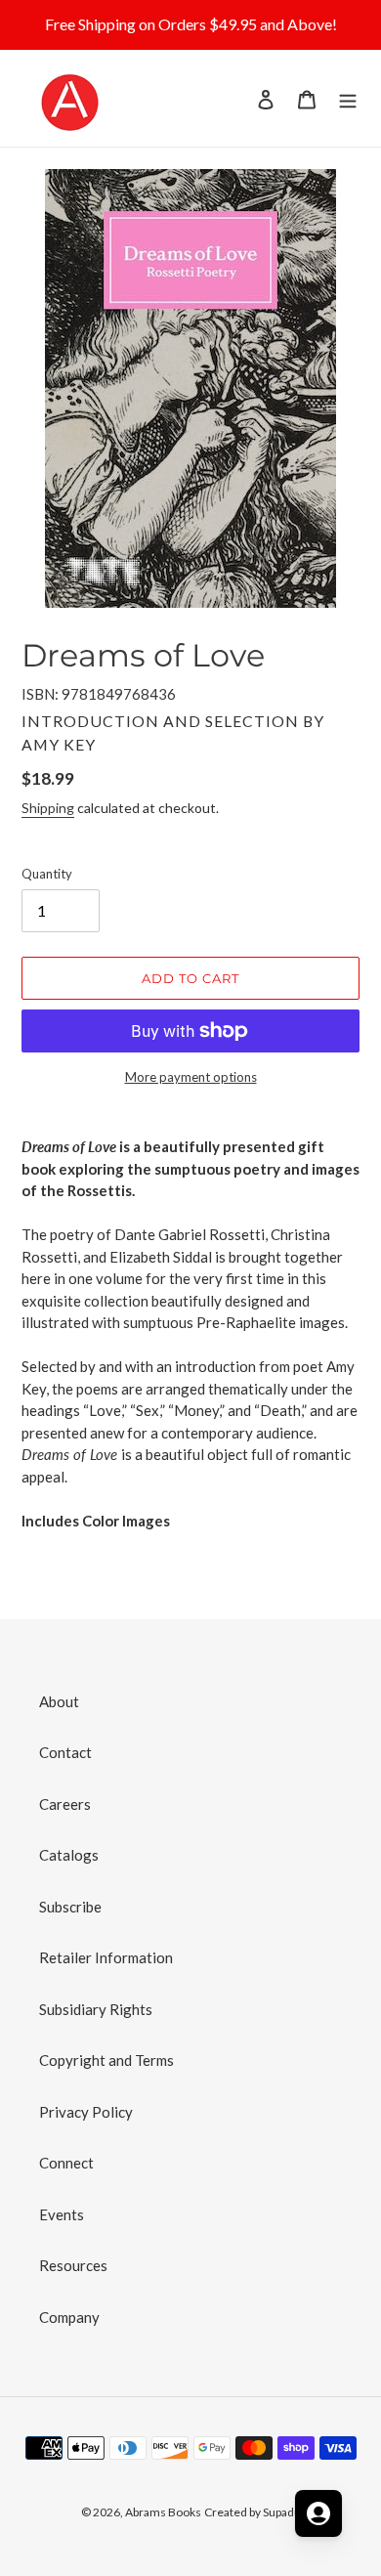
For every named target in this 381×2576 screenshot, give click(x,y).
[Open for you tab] (318, 2513)
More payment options (191, 1077)
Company (69, 2317)
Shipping (48, 808)
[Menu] (348, 98)
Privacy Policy (86, 2112)
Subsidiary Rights (96, 2009)
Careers (65, 1804)
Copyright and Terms (106, 2060)
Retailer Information (106, 1957)
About (59, 1701)
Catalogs (69, 1855)
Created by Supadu (253, 2512)
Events (62, 2214)
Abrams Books (163, 2512)
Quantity (47, 874)
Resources (73, 2265)
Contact (65, 1752)
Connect (66, 2163)
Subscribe (70, 1907)
